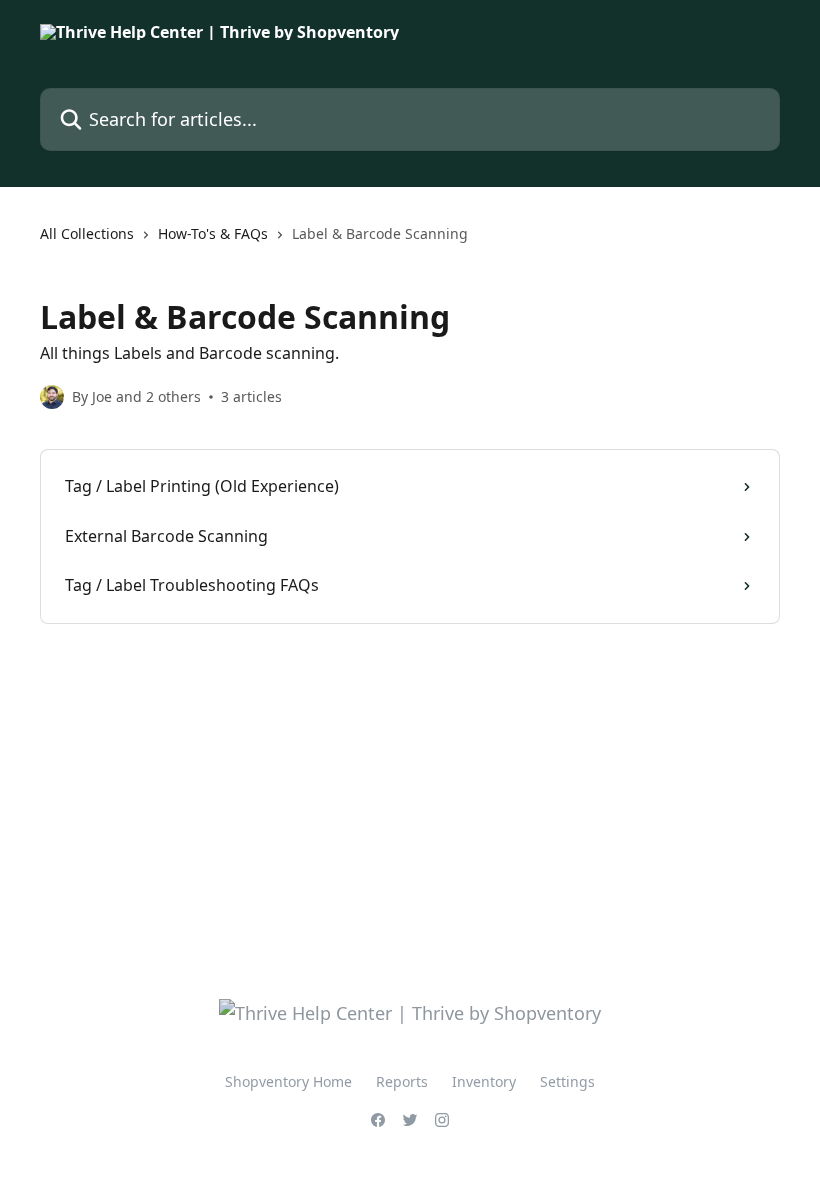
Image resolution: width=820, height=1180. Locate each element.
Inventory (484, 1081)
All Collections (87, 233)
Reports (402, 1081)
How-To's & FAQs (213, 233)
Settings (567, 1081)
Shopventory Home (288, 1081)
